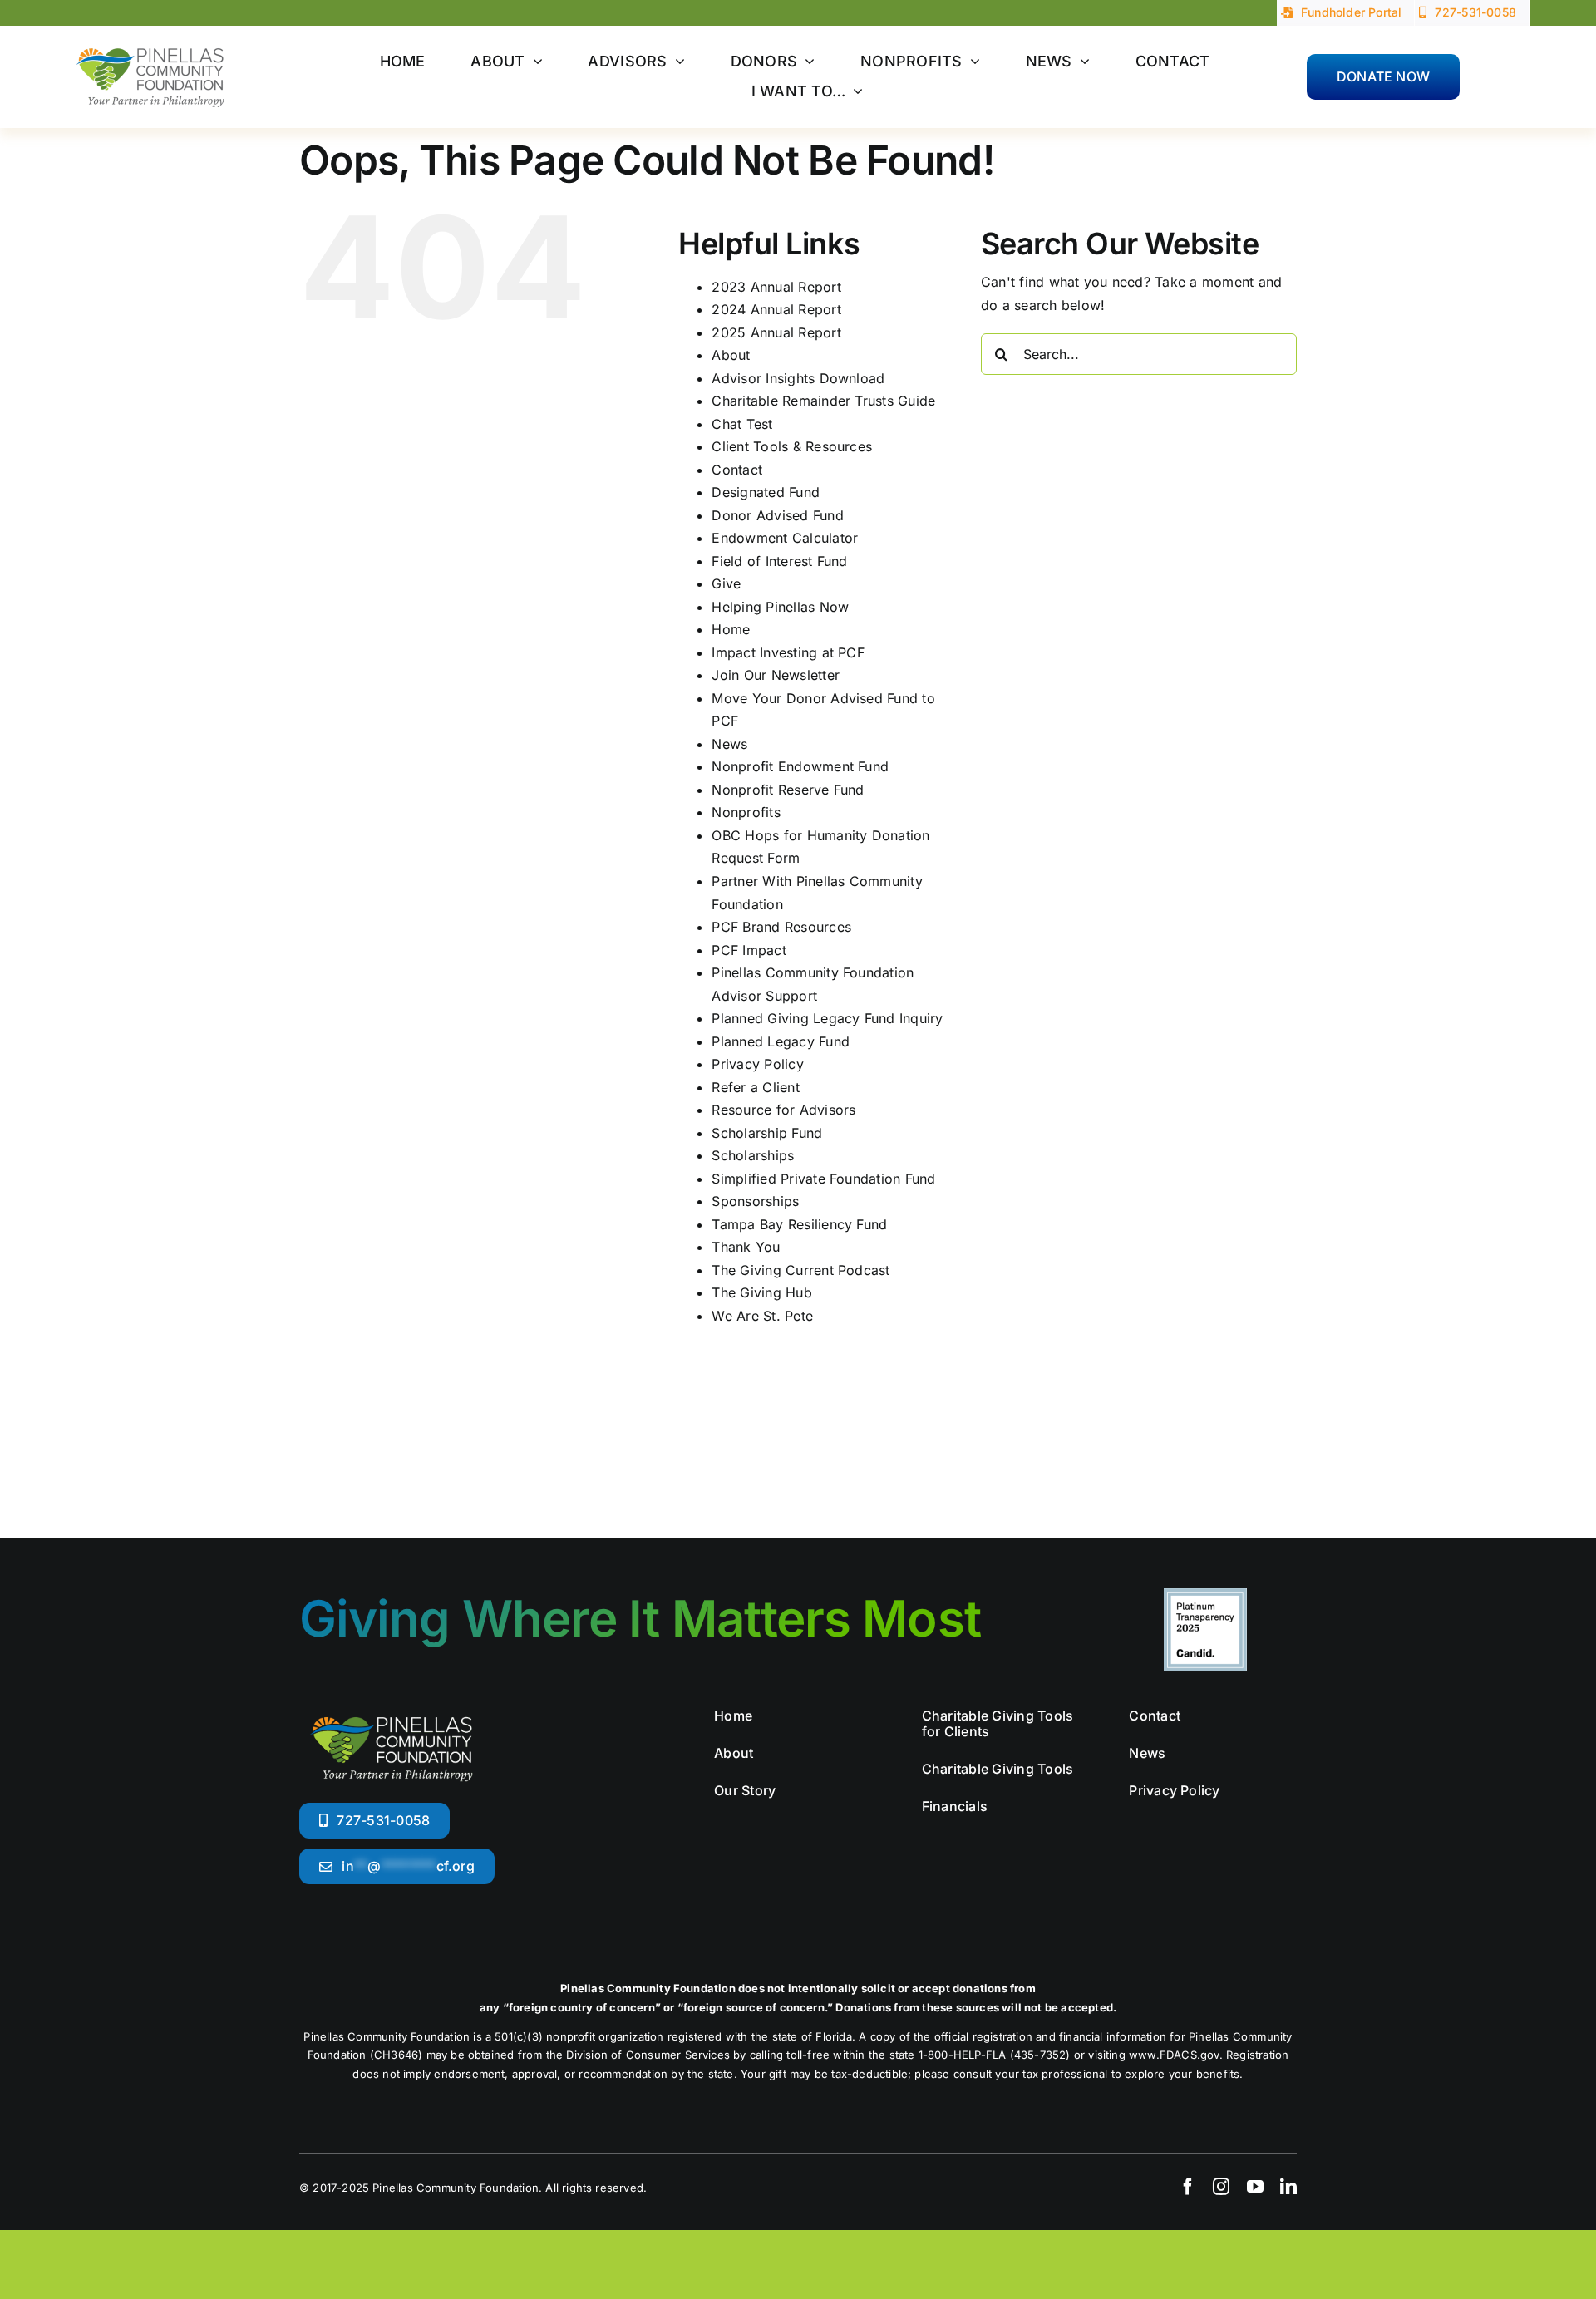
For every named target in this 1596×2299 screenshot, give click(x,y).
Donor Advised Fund (777, 515)
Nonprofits (746, 812)
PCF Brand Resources (781, 927)
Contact (737, 470)
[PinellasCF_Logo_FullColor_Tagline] (150, 41)
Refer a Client (755, 1087)
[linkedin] (1288, 2187)
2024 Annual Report (776, 309)
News (729, 744)
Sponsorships (755, 1201)
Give (726, 583)
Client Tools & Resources (792, 446)
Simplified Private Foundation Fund (823, 1179)
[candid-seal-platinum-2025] (1205, 1595)
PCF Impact (749, 950)
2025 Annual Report (776, 332)
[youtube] (1255, 2187)
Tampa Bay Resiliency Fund (799, 1224)
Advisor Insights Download (798, 378)
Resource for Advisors (783, 1110)
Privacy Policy (757, 1064)
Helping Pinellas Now (780, 607)
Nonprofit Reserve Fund (788, 790)
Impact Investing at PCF (788, 652)
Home (731, 629)
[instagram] (1221, 2187)
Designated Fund (766, 492)
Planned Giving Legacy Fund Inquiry (827, 1018)
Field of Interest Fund (779, 561)
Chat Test (742, 424)
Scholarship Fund (767, 1133)
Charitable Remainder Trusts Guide (823, 401)
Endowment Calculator (785, 538)
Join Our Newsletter (776, 675)
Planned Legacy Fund (781, 1041)
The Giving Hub (761, 1292)
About (731, 355)
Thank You (746, 1247)
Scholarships (753, 1155)
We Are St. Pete (762, 1316)
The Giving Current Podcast (800, 1270)
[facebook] (1188, 2187)
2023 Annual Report (776, 287)
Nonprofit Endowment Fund (800, 766)
